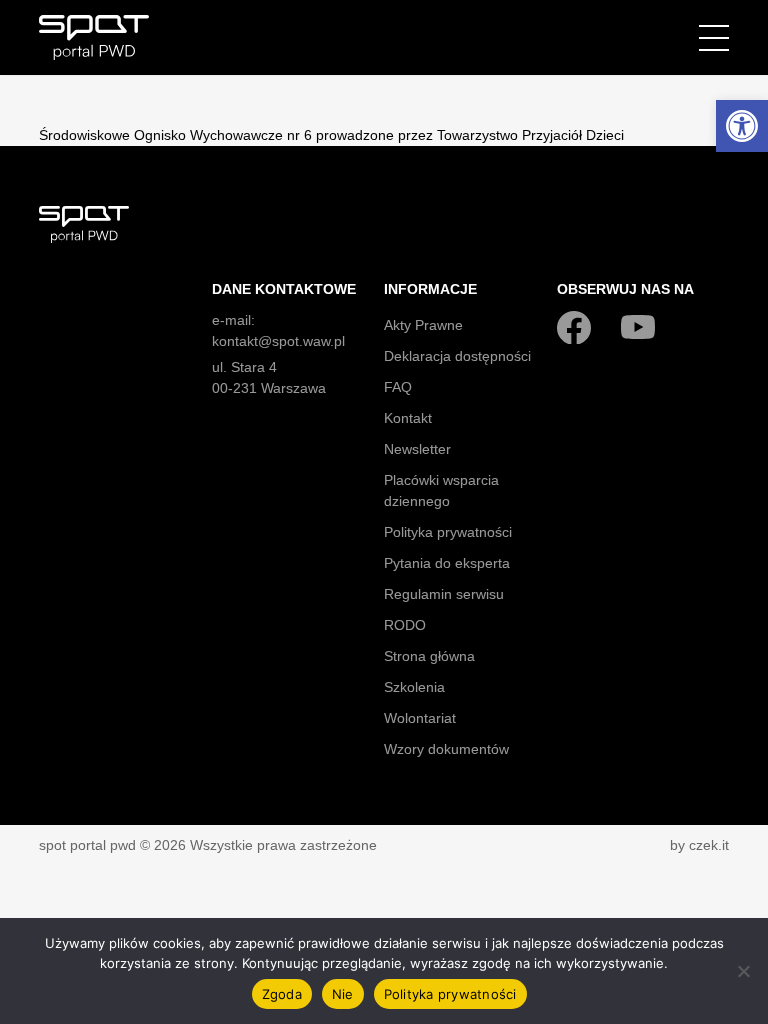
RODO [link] (405, 625)
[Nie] (743, 971)
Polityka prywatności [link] (448, 532)
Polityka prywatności (450, 994)
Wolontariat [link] (420, 718)
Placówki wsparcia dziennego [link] (441, 490)
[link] (742, 126)
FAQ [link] (398, 387)
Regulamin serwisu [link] (444, 594)
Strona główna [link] (429, 656)
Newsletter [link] (417, 449)
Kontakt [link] (408, 418)
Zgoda (282, 994)
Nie (343, 994)
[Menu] (714, 38)
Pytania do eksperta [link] (447, 563)
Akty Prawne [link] (423, 325)
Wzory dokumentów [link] (446, 749)
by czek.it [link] (699, 845)
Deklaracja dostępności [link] (457, 356)
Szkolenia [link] (414, 687)
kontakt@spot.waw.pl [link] (278, 341)
